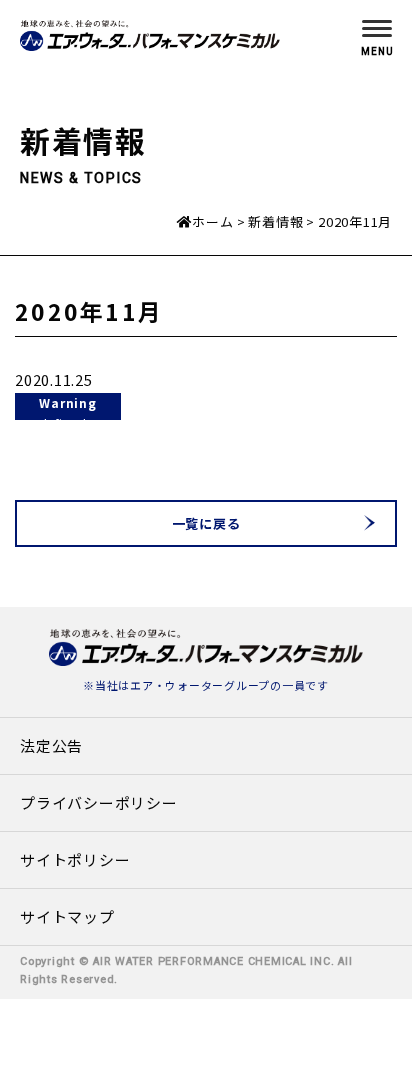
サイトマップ (67, 916)
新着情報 (275, 221)
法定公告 (51, 745)
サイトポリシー (75, 859)
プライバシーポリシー (99, 802)
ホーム (212, 221)
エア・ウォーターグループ (200, 685)
